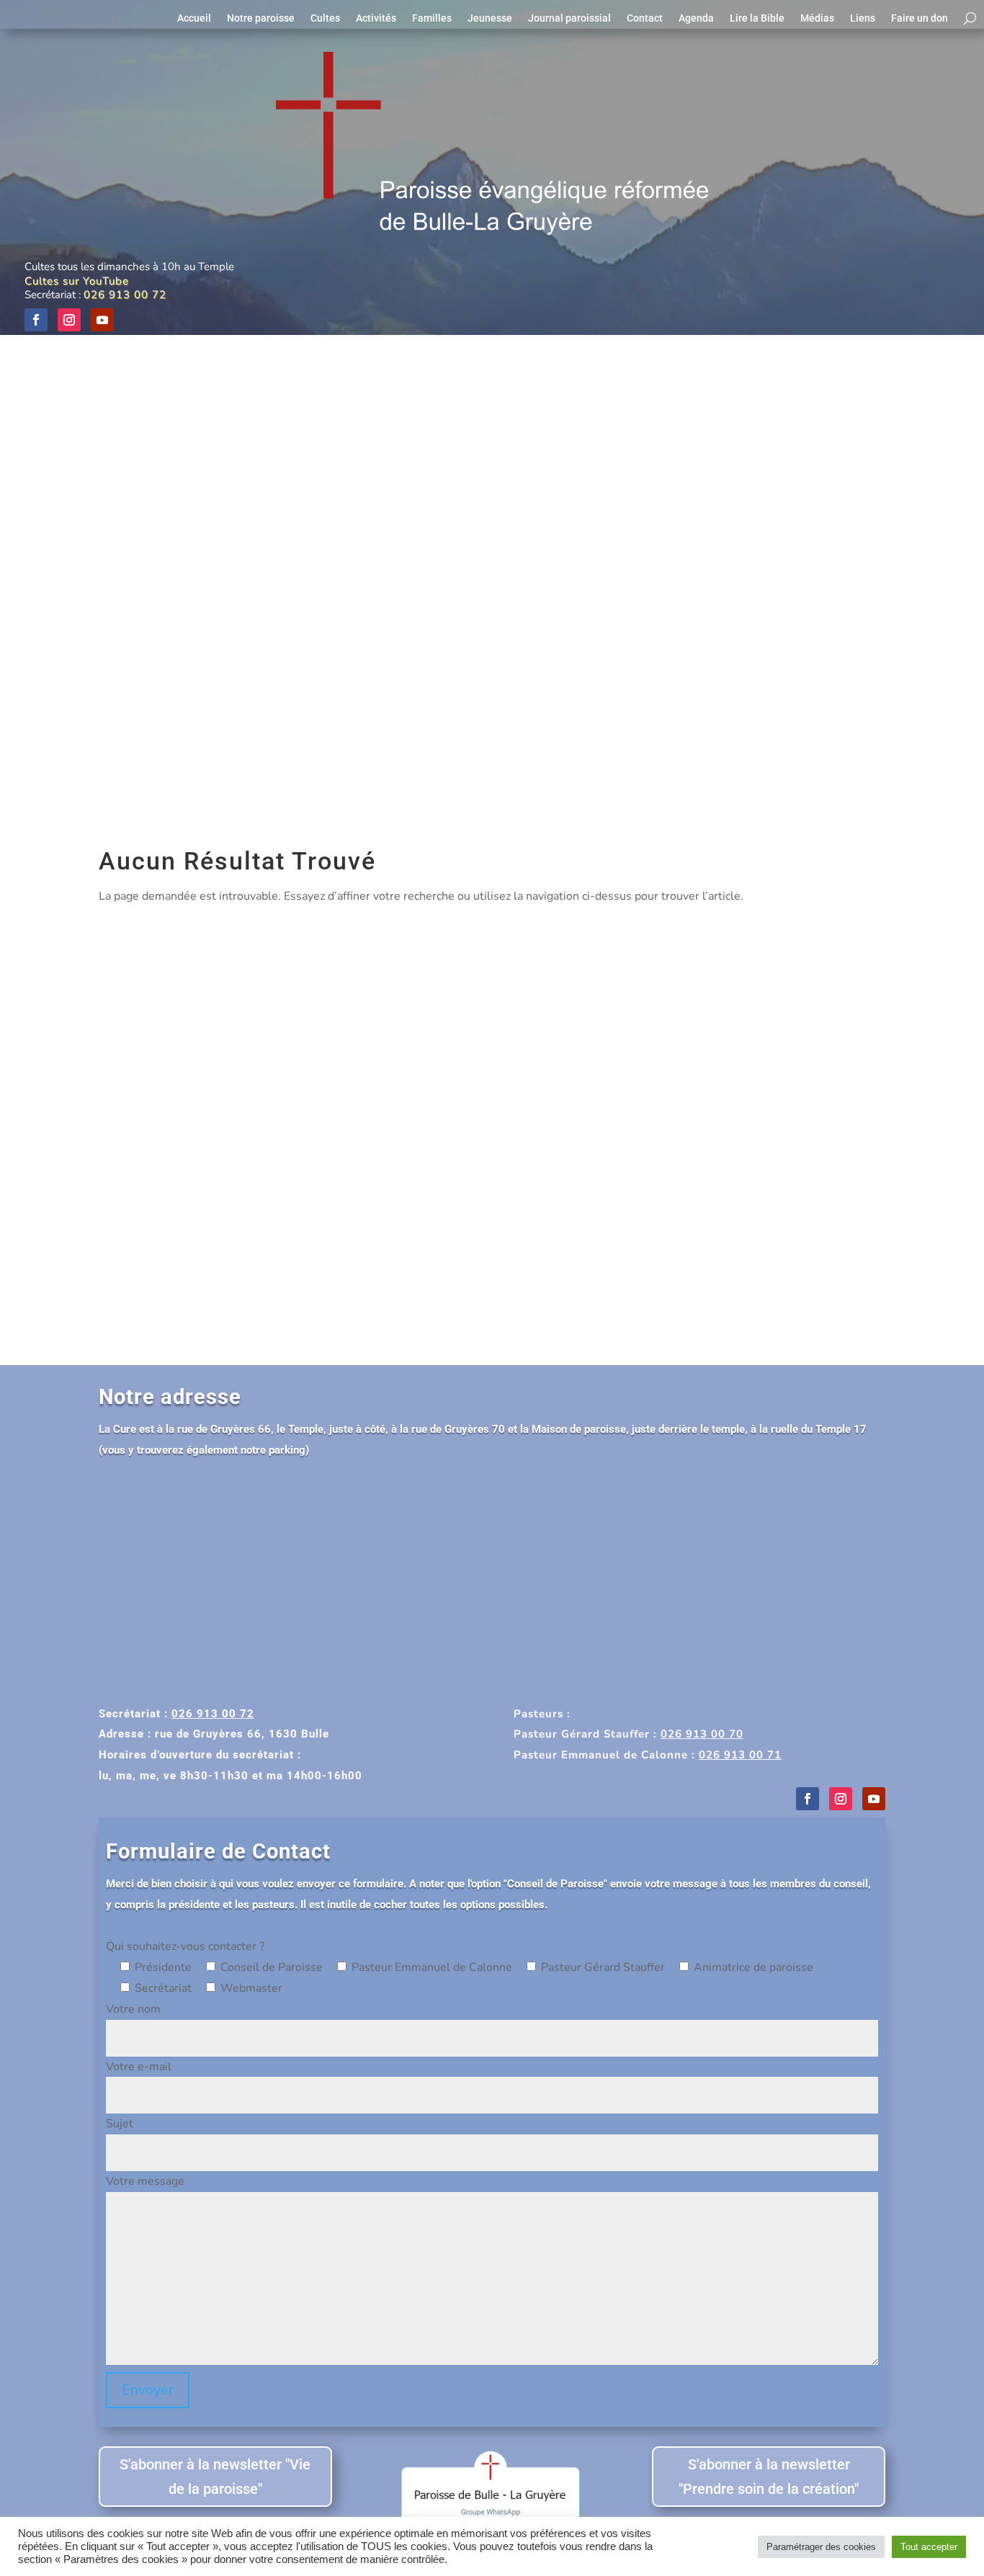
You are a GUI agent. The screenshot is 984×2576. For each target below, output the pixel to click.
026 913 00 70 (702, 1734)
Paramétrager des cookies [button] (821, 2547)
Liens (863, 18)
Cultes (325, 18)
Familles (432, 18)
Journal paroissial (569, 18)
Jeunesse (490, 18)
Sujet (120, 2124)
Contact (645, 18)
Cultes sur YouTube (77, 281)
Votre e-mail (139, 2067)
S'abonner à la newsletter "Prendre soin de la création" (769, 2477)
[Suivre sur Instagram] (69, 320)
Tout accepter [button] (929, 2547)
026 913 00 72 (125, 295)
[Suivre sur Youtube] (102, 320)
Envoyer (148, 2390)
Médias (817, 18)
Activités (376, 18)
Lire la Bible (757, 18)
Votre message (145, 2181)
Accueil (194, 18)
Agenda (696, 18)
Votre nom (133, 2009)
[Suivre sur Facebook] (36, 320)
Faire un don (920, 18)
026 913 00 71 (740, 1755)
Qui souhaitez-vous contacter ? (185, 1946)
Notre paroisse (261, 18)
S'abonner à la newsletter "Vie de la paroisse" (215, 2477)
